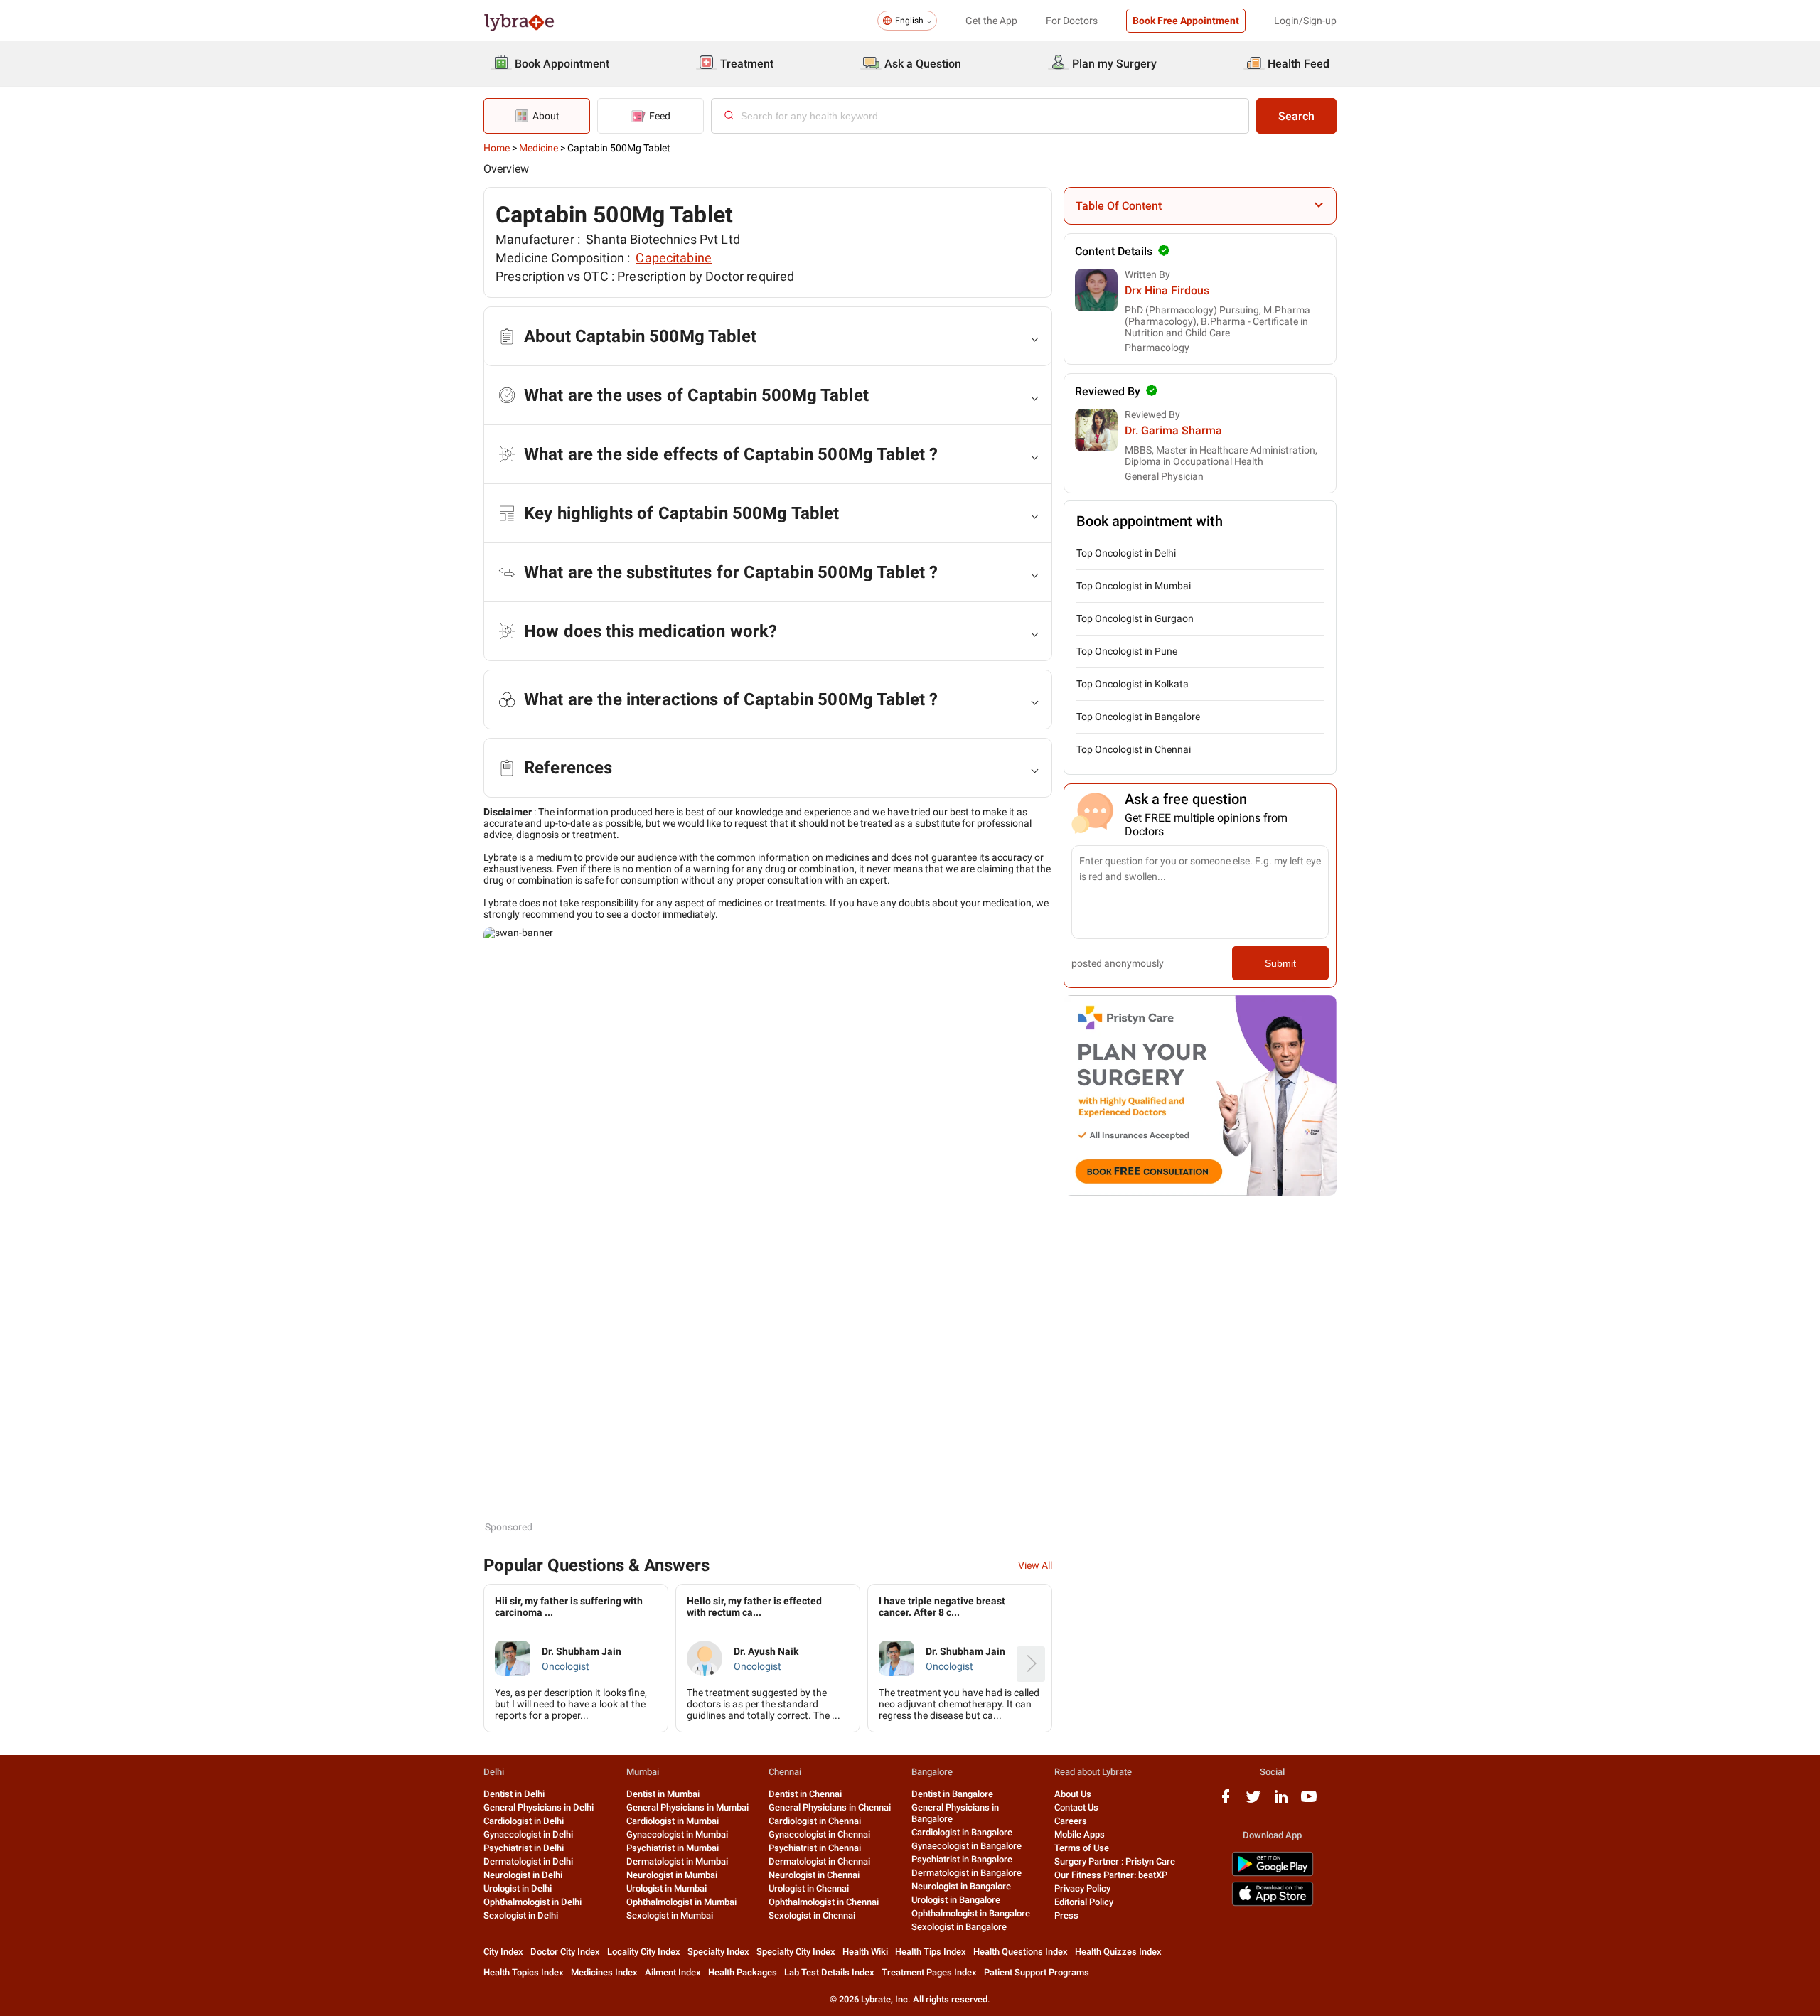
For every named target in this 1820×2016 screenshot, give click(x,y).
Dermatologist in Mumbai (677, 1861)
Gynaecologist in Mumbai (677, 1834)
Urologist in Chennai (809, 1888)
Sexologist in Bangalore (959, 1927)
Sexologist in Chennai (812, 1915)
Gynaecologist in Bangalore (967, 1846)
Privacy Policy (1082, 1888)
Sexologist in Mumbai (670, 1915)
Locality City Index (644, 1952)
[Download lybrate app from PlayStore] (1273, 1873)
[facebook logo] (1226, 1802)
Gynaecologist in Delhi (528, 1834)
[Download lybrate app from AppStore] (1273, 1903)
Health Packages (743, 1972)
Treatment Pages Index (929, 1972)
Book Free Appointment (1186, 21)
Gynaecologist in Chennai (819, 1834)
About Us (1073, 1794)
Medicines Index (604, 1972)
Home (497, 148)
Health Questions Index (1021, 1952)
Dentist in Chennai (805, 1794)
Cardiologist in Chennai (815, 1821)
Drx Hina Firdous (1167, 290)
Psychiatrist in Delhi (524, 1848)
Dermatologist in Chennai (819, 1861)
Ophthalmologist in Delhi (532, 1902)
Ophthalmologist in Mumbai (681, 1902)
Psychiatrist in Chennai (815, 1848)
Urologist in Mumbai (667, 1888)
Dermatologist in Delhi (528, 1861)
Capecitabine (674, 258)
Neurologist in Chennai (814, 1875)
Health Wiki (865, 1952)
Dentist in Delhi (514, 1794)
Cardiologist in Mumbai (673, 1821)
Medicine (539, 148)
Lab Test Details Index (829, 1972)
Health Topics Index (524, 1972)
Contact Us (1076, 1807)
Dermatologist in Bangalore (967, 1873)
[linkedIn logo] (1281, 1802)
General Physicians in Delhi (539, 1807)
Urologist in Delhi (518, 1888)
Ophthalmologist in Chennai (824, 1902)
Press (1066, 1915)
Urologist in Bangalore (956, 1900)
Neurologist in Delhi (523, 1875)
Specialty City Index (796, 1952)
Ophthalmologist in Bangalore (971, 1913)
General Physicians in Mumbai (687, 1807)
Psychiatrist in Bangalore (962, 1859)
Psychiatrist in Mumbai (673, 1848)
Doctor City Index (565, 1952)
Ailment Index (673, 1972)
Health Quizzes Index (1118, 1952)
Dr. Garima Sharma (1173, 430)
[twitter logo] (1253, 1802)
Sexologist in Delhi (521, 1915)
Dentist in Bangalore (952, 1794)
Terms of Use (1082, 1848)
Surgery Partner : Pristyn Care (1115, 1861)
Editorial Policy (1084, 1902)
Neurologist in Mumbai (672, 1875)
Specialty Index (718, 1952)
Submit (1280, 963)
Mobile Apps (1080, 1834)
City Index (503, 1952)
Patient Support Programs (1037, 1972)
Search (1296, 116)
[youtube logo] (1309, 1802)
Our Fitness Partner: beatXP (1111, 1875)
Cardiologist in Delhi (524, 1821)
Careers (1071, 1821)
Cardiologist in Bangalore (962, 1832)
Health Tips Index (931, 1952)
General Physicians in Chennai (830, 1807)
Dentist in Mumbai (663, 1794)
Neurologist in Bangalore (961, 1886)
